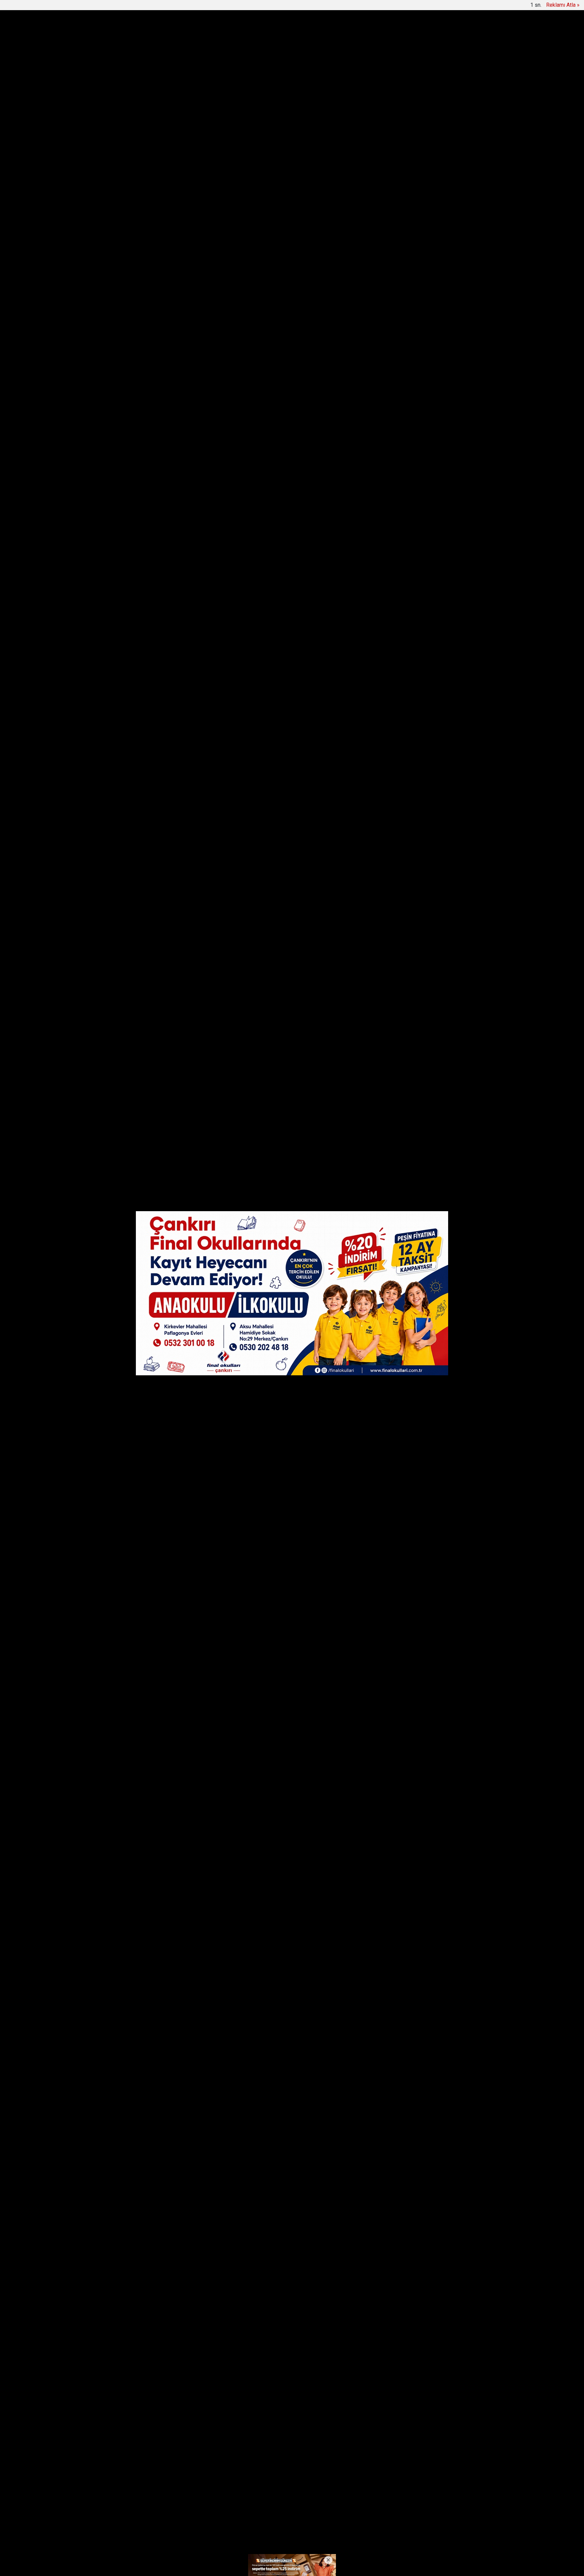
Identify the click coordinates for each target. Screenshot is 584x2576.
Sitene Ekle (224, 7)
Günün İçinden (261, 34)
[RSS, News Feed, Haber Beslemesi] (464, 2513)
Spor (354, 34)
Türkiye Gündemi (314, 34)
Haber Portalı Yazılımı (146, 2566)
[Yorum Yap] (130, 467)
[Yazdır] (130, 455)
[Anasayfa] (115, 7)
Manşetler (137, 7)
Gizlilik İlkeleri (324, 2513)
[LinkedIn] (130, 417)
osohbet (128, 2540)
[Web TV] (453, 7)
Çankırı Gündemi (207, 34)
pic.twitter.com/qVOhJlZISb (257, 1832)
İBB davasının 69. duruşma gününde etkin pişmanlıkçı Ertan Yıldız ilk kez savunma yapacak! (282, 67)
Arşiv (200, 7)
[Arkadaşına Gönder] (130, 442)
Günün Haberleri (171, 7)
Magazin (381, 34)
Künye (271, 2513)
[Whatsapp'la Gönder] (130, 430)
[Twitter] (130, 405)
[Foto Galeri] (469, 7)
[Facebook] (130, 392)
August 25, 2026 (307, 1842)
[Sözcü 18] (140, 34)
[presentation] (136, 67)
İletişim (294, 2513)
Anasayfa (245, 2513)
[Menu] (418, 34)
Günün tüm (449, 67)
